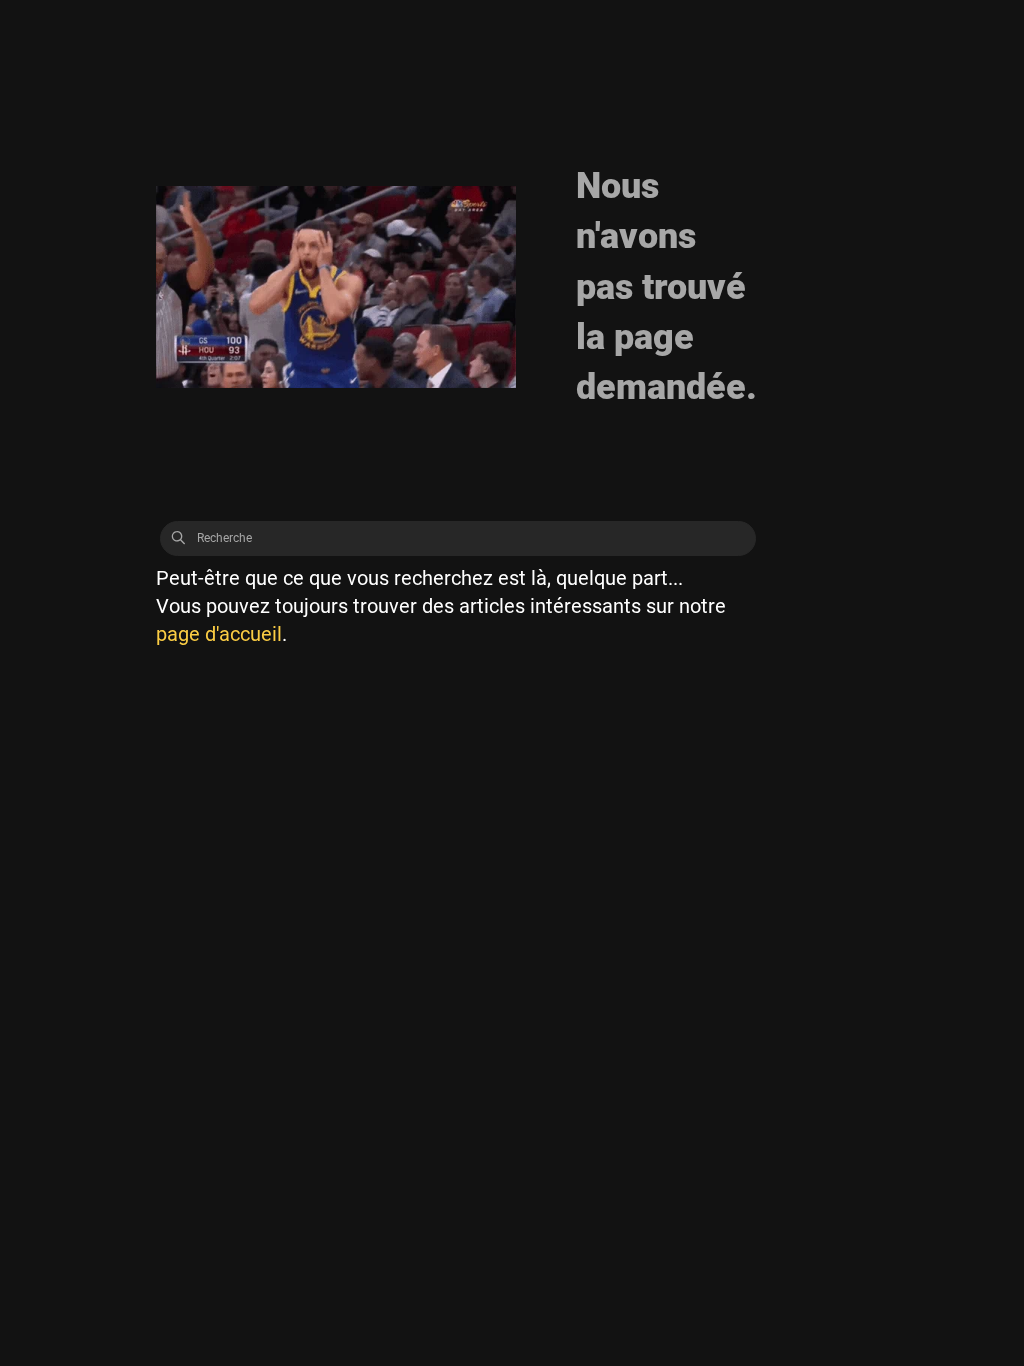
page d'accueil (219, 634)
